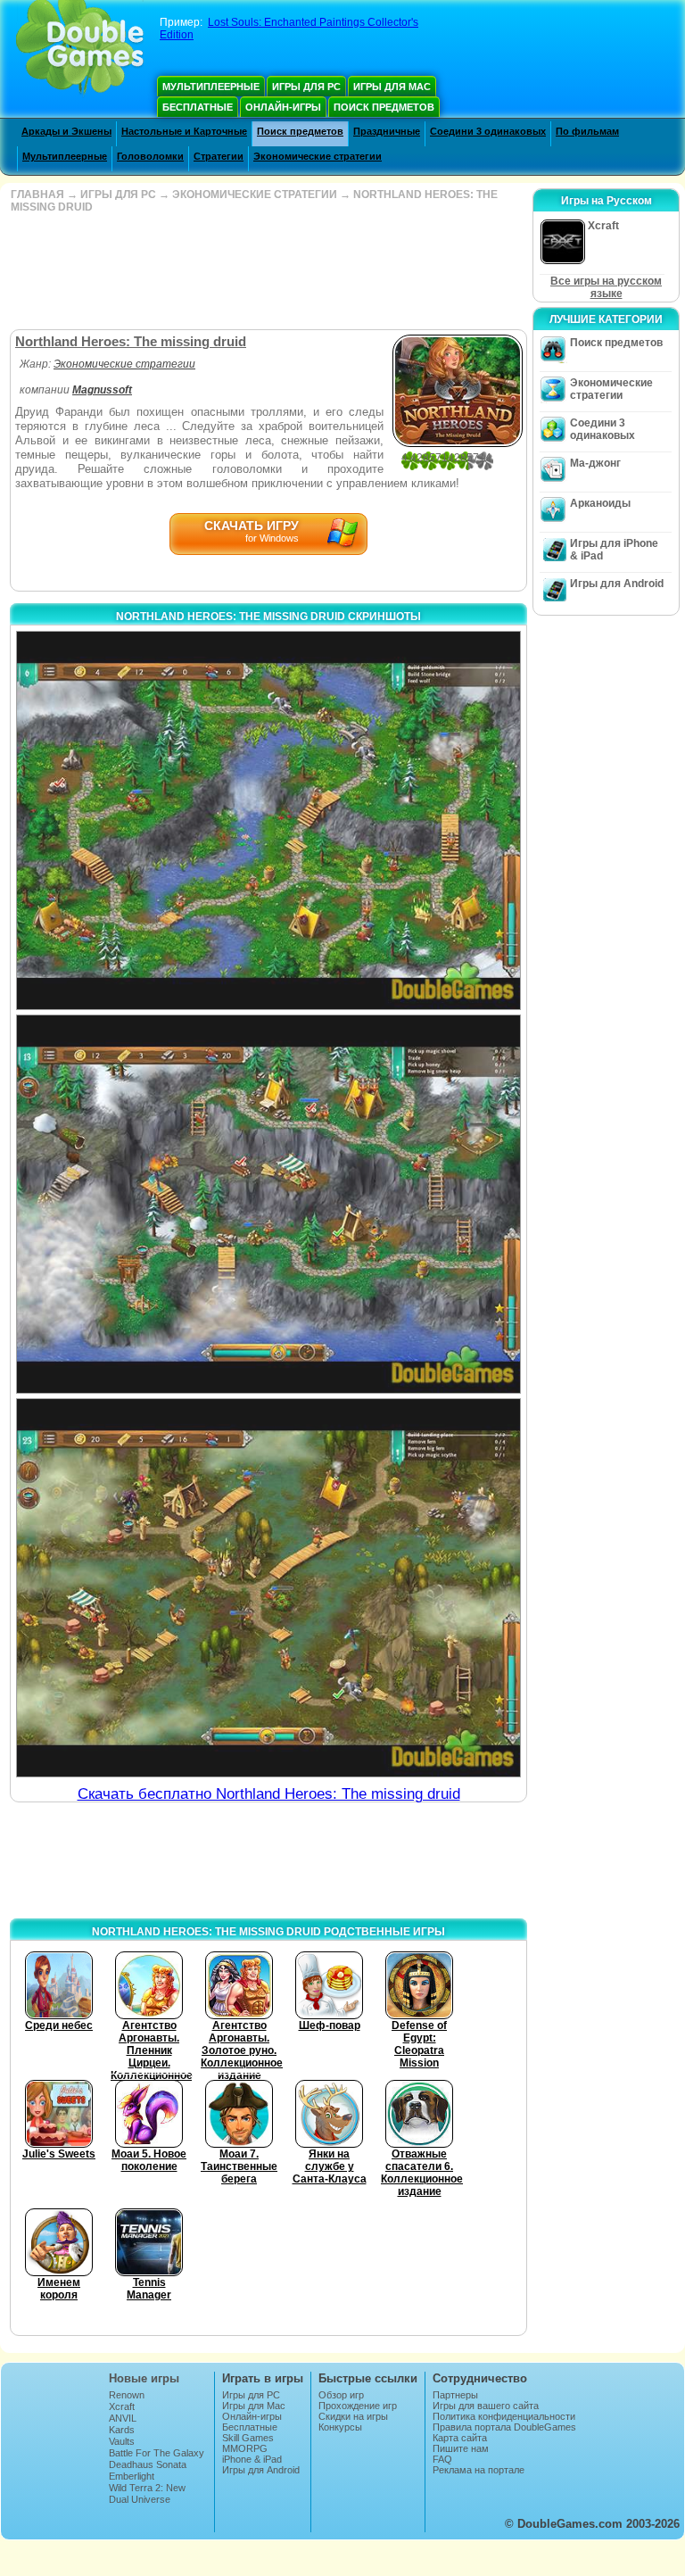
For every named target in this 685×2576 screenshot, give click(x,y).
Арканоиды (600, 503)
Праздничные (387, 131)
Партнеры (455, 2395)
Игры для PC (306, 87)
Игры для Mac (392, 87)
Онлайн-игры (283, 107)
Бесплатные (198, 107)
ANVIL (123, 2418)
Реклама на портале (479, 2470)
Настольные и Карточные (184, 131)
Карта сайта (460, 2438)
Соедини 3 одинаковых (488, 131)
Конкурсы (340, 2427)
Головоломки (150, 156)
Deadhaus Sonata (148, 2464)
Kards (122, 2430)
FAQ (442, 2459)
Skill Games (248, 2438)
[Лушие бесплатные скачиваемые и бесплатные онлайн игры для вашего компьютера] (80, 49)
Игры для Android (617, 584)
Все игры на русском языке (606, 287)
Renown (127, 2395)
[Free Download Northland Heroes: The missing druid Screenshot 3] (268, 1588)
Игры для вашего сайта (486, 2406)
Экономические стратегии (318, 156)
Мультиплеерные (211, 87)
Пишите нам (461, 2448)
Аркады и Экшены (66, 131)
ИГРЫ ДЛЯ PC (118, 195)
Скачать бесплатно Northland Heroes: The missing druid (269, 1794)
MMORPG (245, 2448)
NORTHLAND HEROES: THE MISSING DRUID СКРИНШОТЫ (268, 617)
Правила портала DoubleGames (504, 2427)
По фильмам (587, 131)
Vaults (122, 2441)
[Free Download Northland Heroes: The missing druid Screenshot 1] (268, 820)
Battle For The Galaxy (157, 2453)
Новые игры (144, 2378)
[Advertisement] (267, 271)
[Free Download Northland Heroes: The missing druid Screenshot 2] (268, 1204)
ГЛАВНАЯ (37, 195)
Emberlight (132, 2476)
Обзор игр (341, 2395)
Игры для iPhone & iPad (614, 550)
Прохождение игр (358, 2406)
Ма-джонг (595, 463)
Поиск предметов (384, 107)
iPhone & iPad (252, 2459)
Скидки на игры (353, 2416)
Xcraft (122, 2406)
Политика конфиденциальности (504, 2416)
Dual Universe (140, 2499)
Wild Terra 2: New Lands (147, 2493)
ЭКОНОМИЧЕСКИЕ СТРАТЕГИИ (255, 195)
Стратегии (219, 156)
